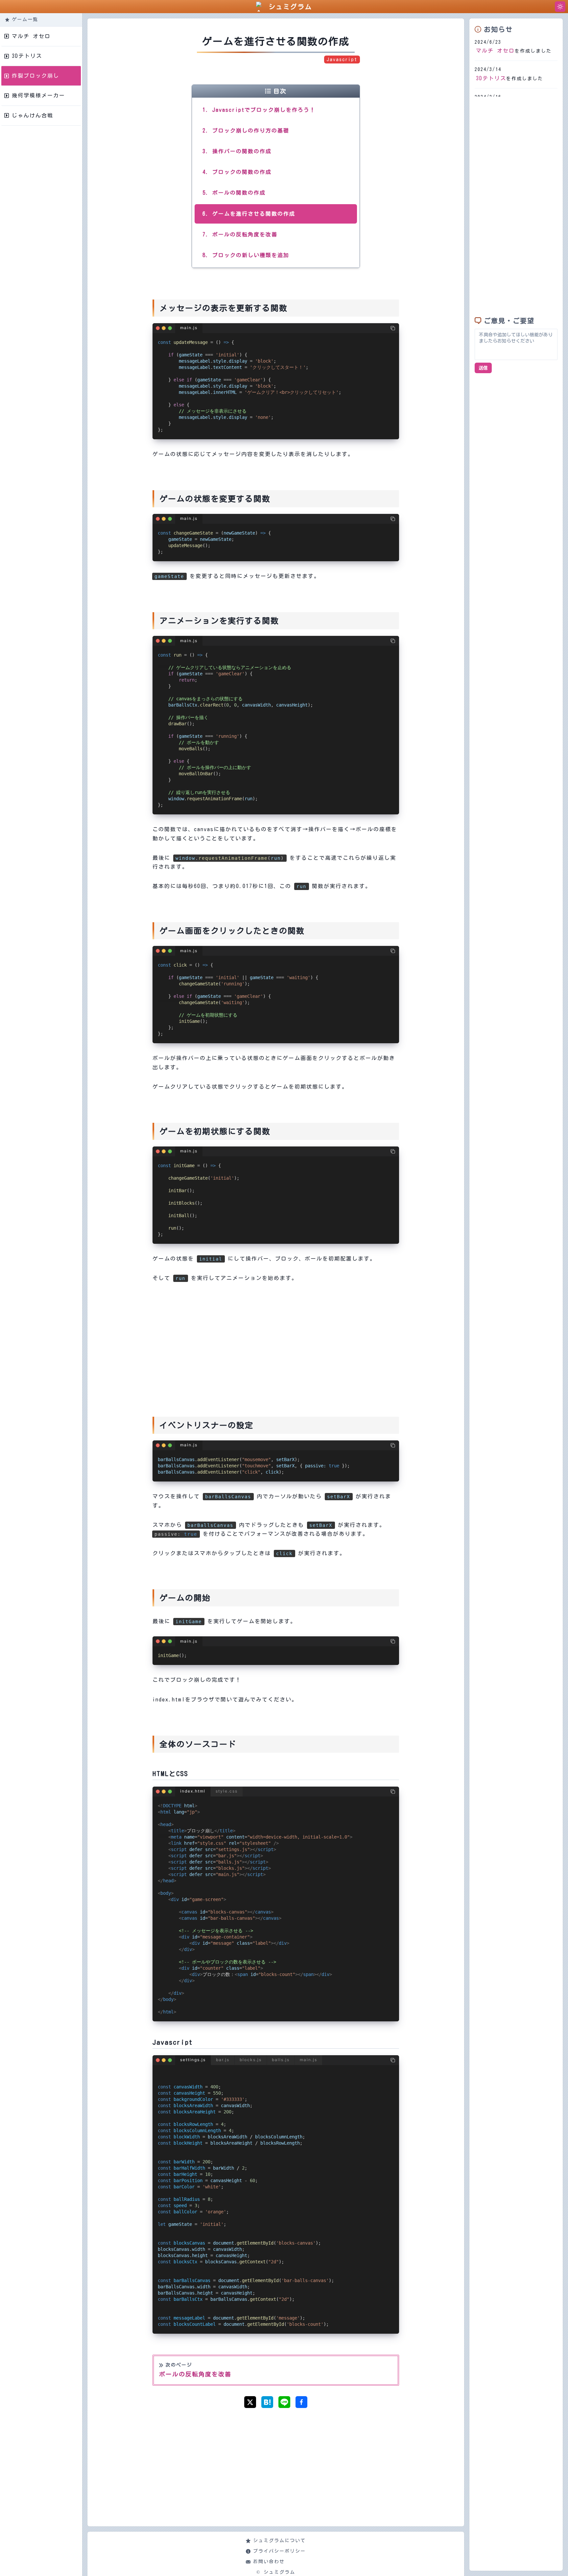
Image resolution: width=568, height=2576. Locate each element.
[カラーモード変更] (560, 7)
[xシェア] (250, 2402)
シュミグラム (290, 7)
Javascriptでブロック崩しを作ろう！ (264, 110)
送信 (483, 368)
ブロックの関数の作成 (242, 172)
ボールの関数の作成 (239, 193)
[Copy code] (393, 328)
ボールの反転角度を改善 (245, 234)
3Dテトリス (491, 78)
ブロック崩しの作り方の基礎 (251, 131)
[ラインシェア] (284, 2402)
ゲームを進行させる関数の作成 (254, 214)
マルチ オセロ (495, 51)
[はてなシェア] (267, 2402)
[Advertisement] (276, 1339)
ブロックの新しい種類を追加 (251, 255)
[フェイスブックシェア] (301, 2402)
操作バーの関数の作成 (242, 151)
